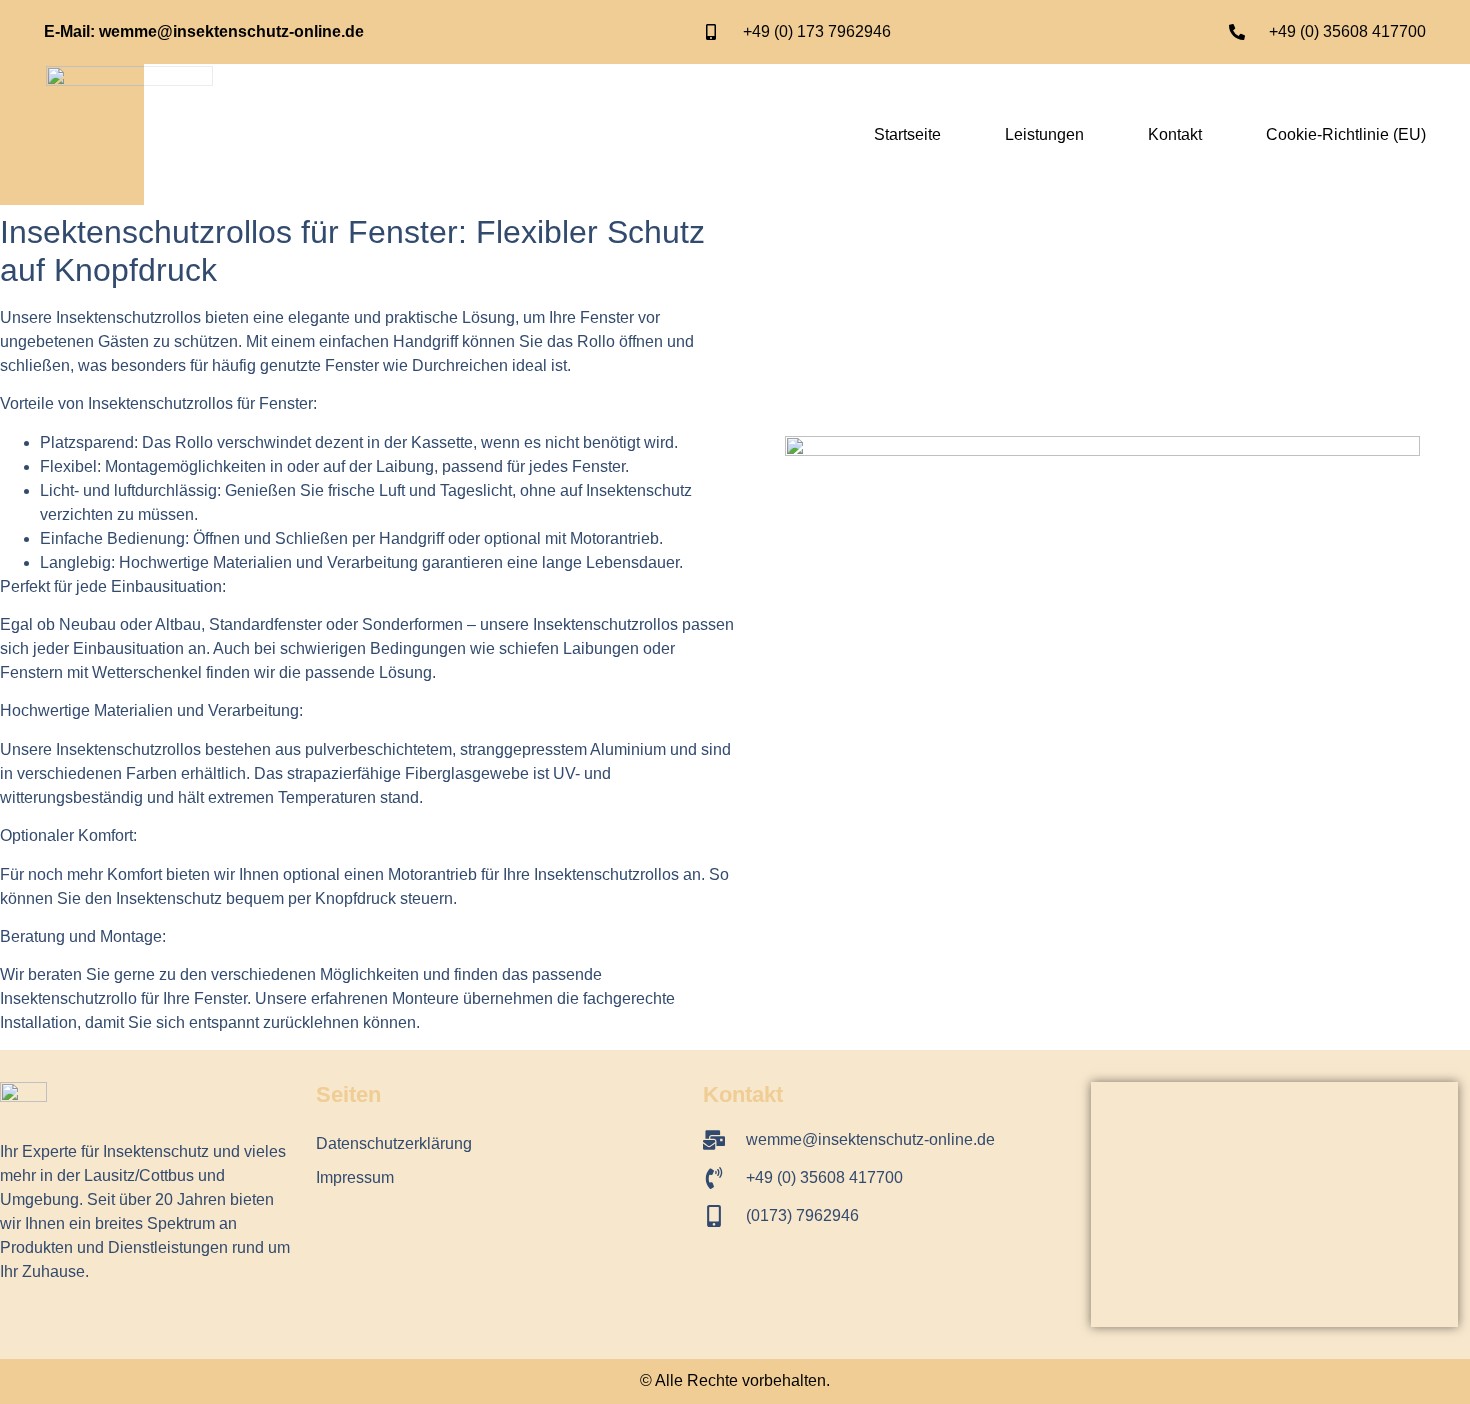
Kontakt (1175, 134)
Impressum (355, 1177)
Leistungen (1044, 134)
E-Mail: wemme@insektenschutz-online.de (204, 31)
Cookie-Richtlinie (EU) (1346, 134)
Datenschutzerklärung (394, 1143)
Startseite (907, 134)
